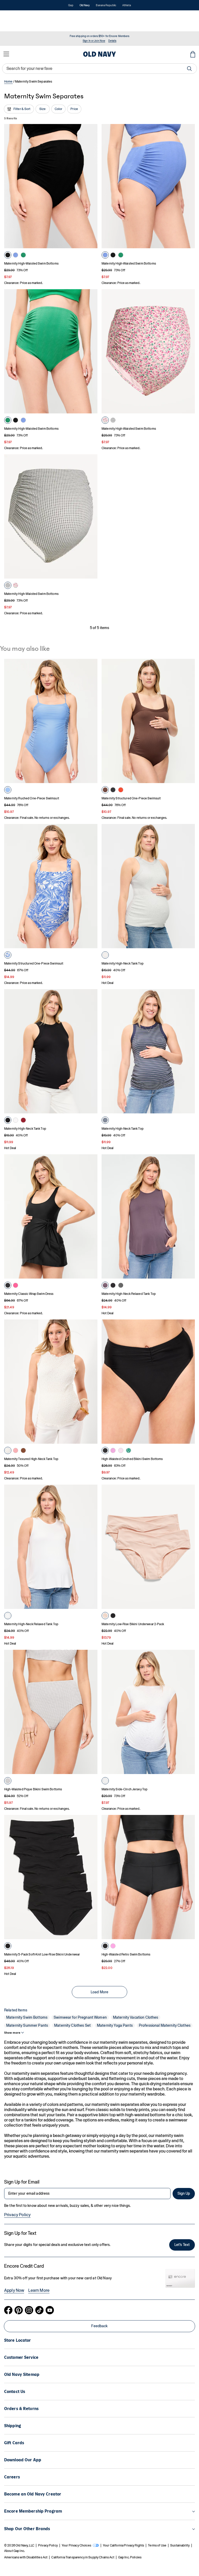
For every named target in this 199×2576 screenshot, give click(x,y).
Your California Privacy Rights (123, 2545)
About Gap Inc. (15, 2551)
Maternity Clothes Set (72, 2025)
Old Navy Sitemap (22, 2374)
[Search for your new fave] (189, 69)
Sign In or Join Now (94, 41)
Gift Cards (14, 2443)
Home (8, 82)
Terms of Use (157, 2545)
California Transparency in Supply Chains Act (83, 2557)
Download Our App (23, 2460)
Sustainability (180, 2545)
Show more (12, 2033)
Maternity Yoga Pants (115, 2025)
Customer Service (21, 2357)
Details (112, 41)
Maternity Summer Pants (27, 2025)
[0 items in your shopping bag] (193, 54)
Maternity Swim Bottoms (27, 2017)
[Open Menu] (6, 54)
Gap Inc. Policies (130, 2557)
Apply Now (14, 2290)
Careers (12, 2477)
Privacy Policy (17, 2215)
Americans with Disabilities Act (26, 2557)
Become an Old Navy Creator (33, 2494)
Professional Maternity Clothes (165, 2025)
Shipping (13, 2426)
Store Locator (18, 2340)
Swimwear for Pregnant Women (80, 2017)
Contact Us (15, 2392)
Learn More (39, 2290)
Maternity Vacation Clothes (136, 2017)
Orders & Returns (21, 2409)
